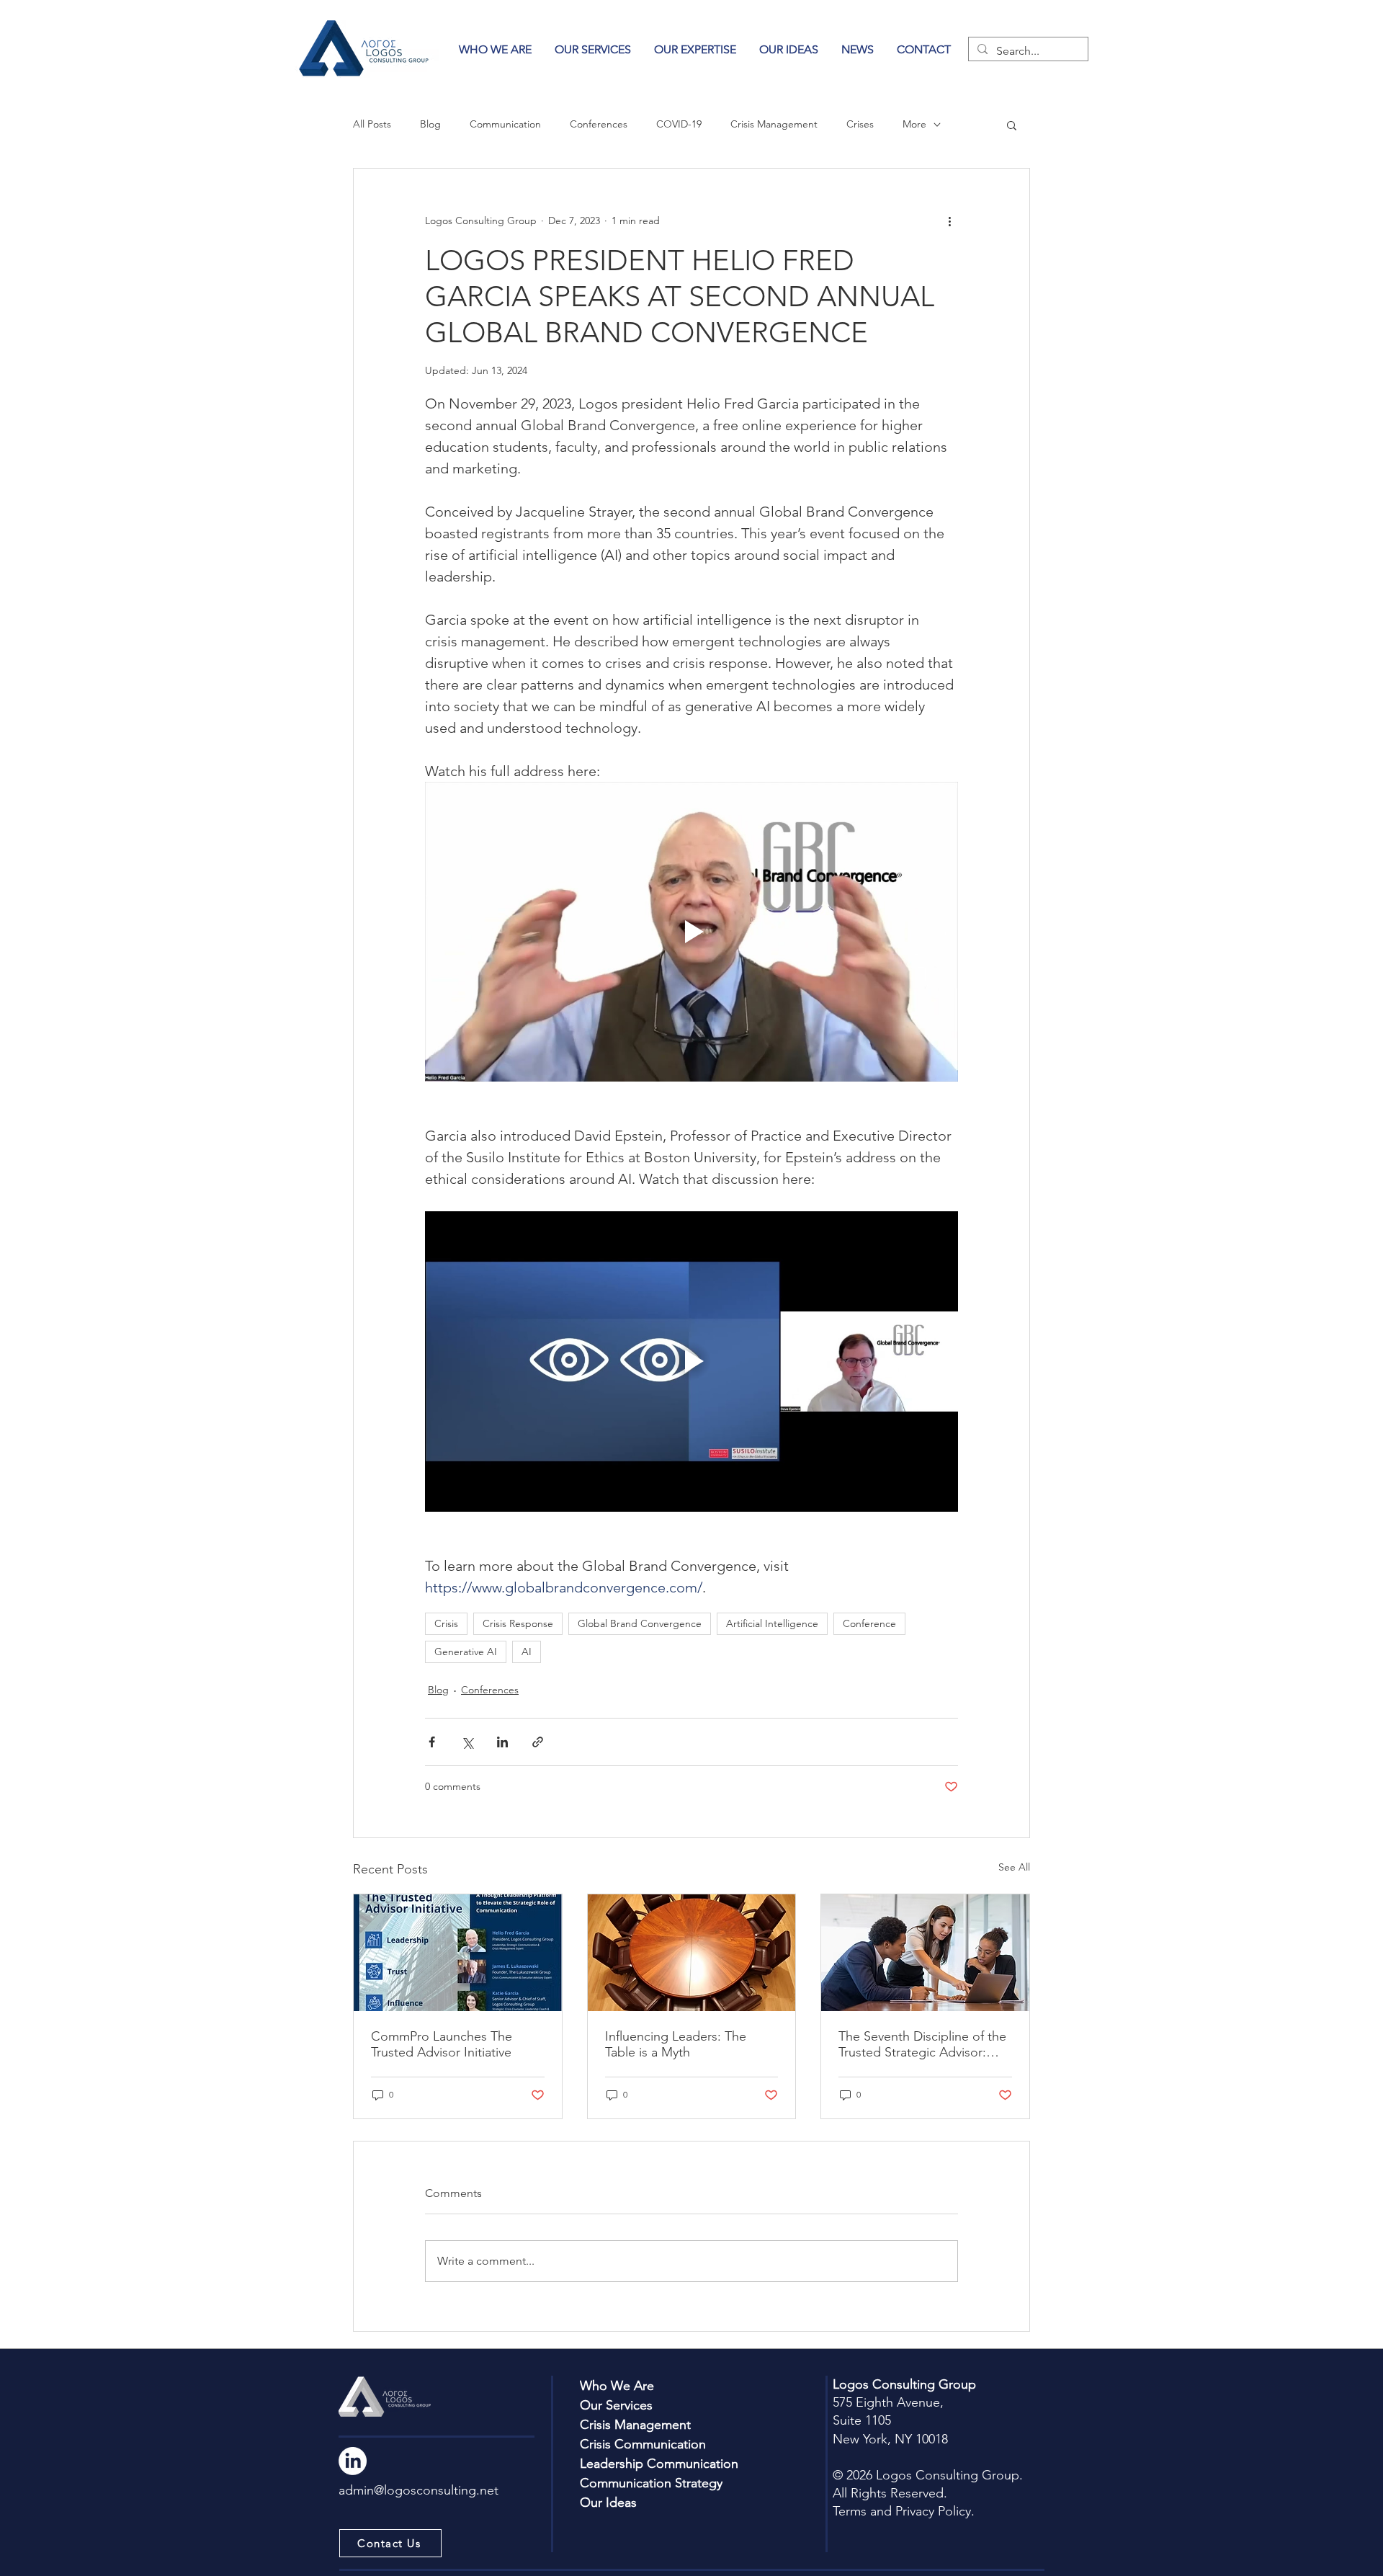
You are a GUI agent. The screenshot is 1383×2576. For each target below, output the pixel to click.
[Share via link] (538, 1742)
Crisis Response (518, 1623)
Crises (860, 124)
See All (1014, 1867)
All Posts (372, 124)
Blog (430, 124)
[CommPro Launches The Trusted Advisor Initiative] (458, 1953)
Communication (505, 124)
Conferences (599, 124)
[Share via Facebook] (432, 1742)
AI (527, 1652)
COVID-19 (679, 124)
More (914, 124)
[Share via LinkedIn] (502, 1742)
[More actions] (949, 220)
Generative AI (466, 1652)
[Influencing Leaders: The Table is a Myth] (692, 1953)
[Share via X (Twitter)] (467, 1742)
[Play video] (691, 932)
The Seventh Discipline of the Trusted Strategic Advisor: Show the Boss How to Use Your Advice (922, 2044)
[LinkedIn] (353, 2461)
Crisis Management (774, 124)
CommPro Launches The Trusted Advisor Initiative (442, 2044)
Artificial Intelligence (772, 1623)
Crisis (446, 1623)
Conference (869, 1623)
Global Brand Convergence (640, 1623)
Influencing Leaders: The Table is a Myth (676, 2044)
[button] (695, 49)
